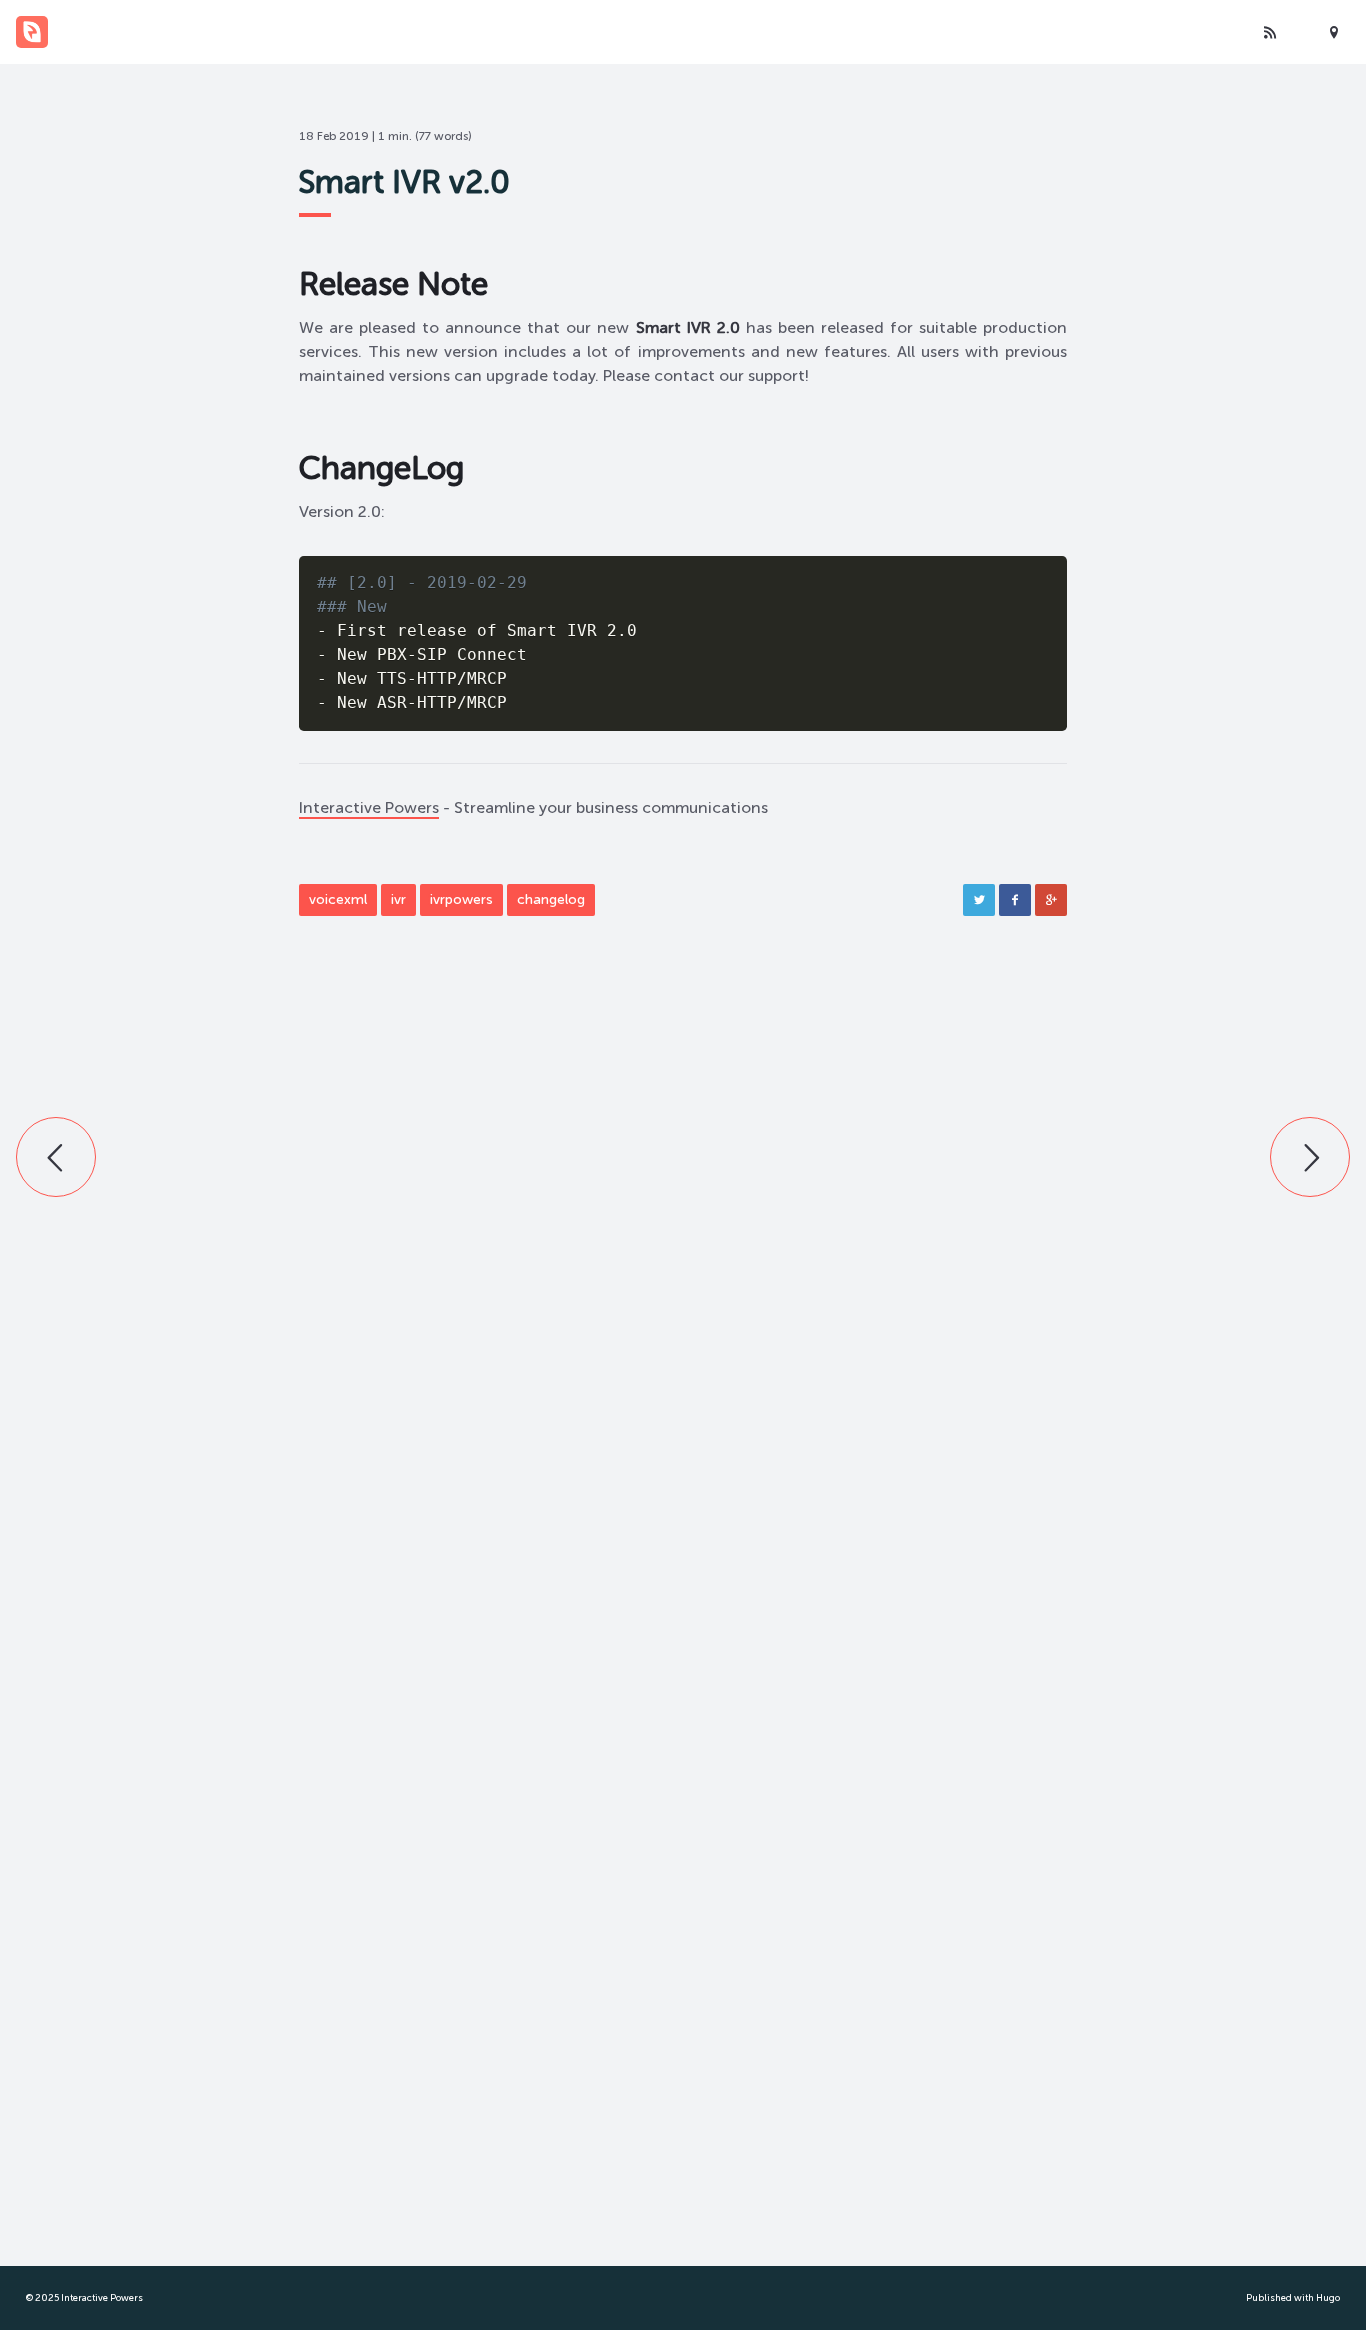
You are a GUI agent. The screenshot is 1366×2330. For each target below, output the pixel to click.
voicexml (338, 899)
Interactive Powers (369, 807)
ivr (398, 899)
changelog (551, 899)
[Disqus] (683, 1274)
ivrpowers (461, 899)
